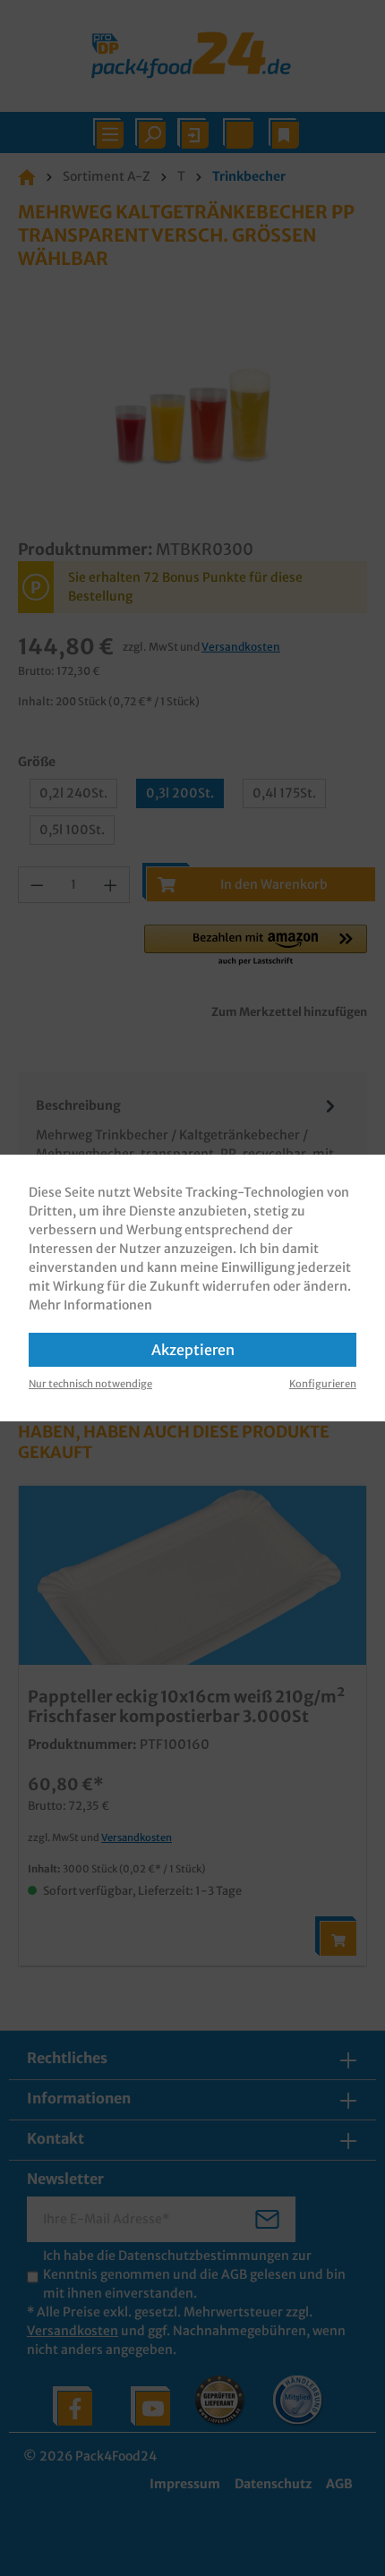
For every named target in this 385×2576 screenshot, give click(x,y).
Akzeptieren (193, 1350)
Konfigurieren (323, 1384)
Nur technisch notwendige (90, 1384)
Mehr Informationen (90, 1305)
